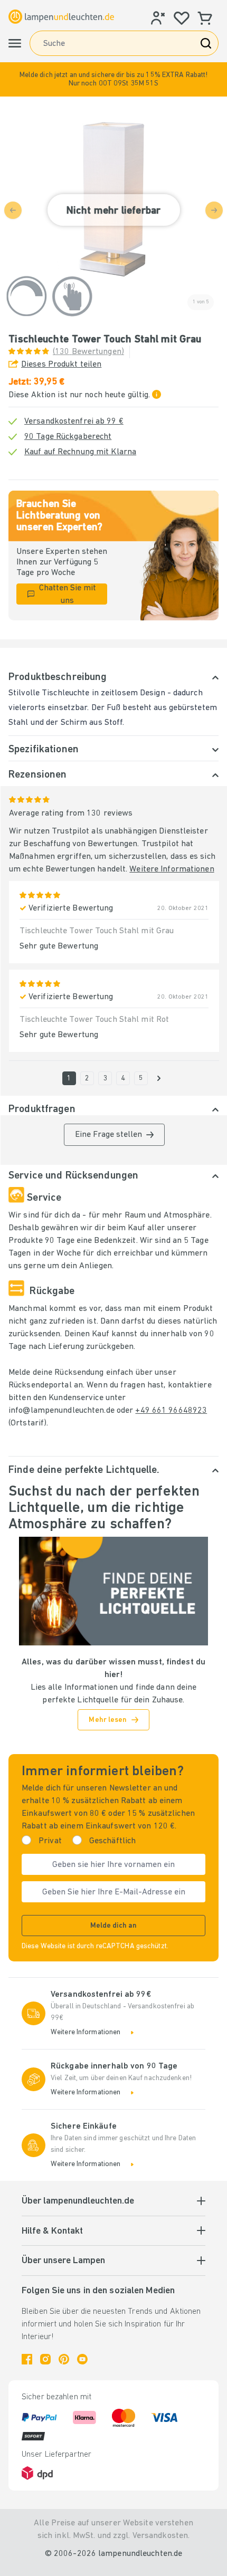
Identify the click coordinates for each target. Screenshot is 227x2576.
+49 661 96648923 (171, 1411)
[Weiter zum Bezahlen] (159, 1078)
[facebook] (27, 2359)
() (88, 352)
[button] (113, 79)
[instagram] (45, 2359)
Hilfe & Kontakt (52, 2232)
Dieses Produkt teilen (61, 365)
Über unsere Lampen (63, 2261)
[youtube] (82, 2359)
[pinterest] (64, 2359)
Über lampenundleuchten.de (78, 2201)
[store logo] (61, 16)
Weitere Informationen (172, 869)
